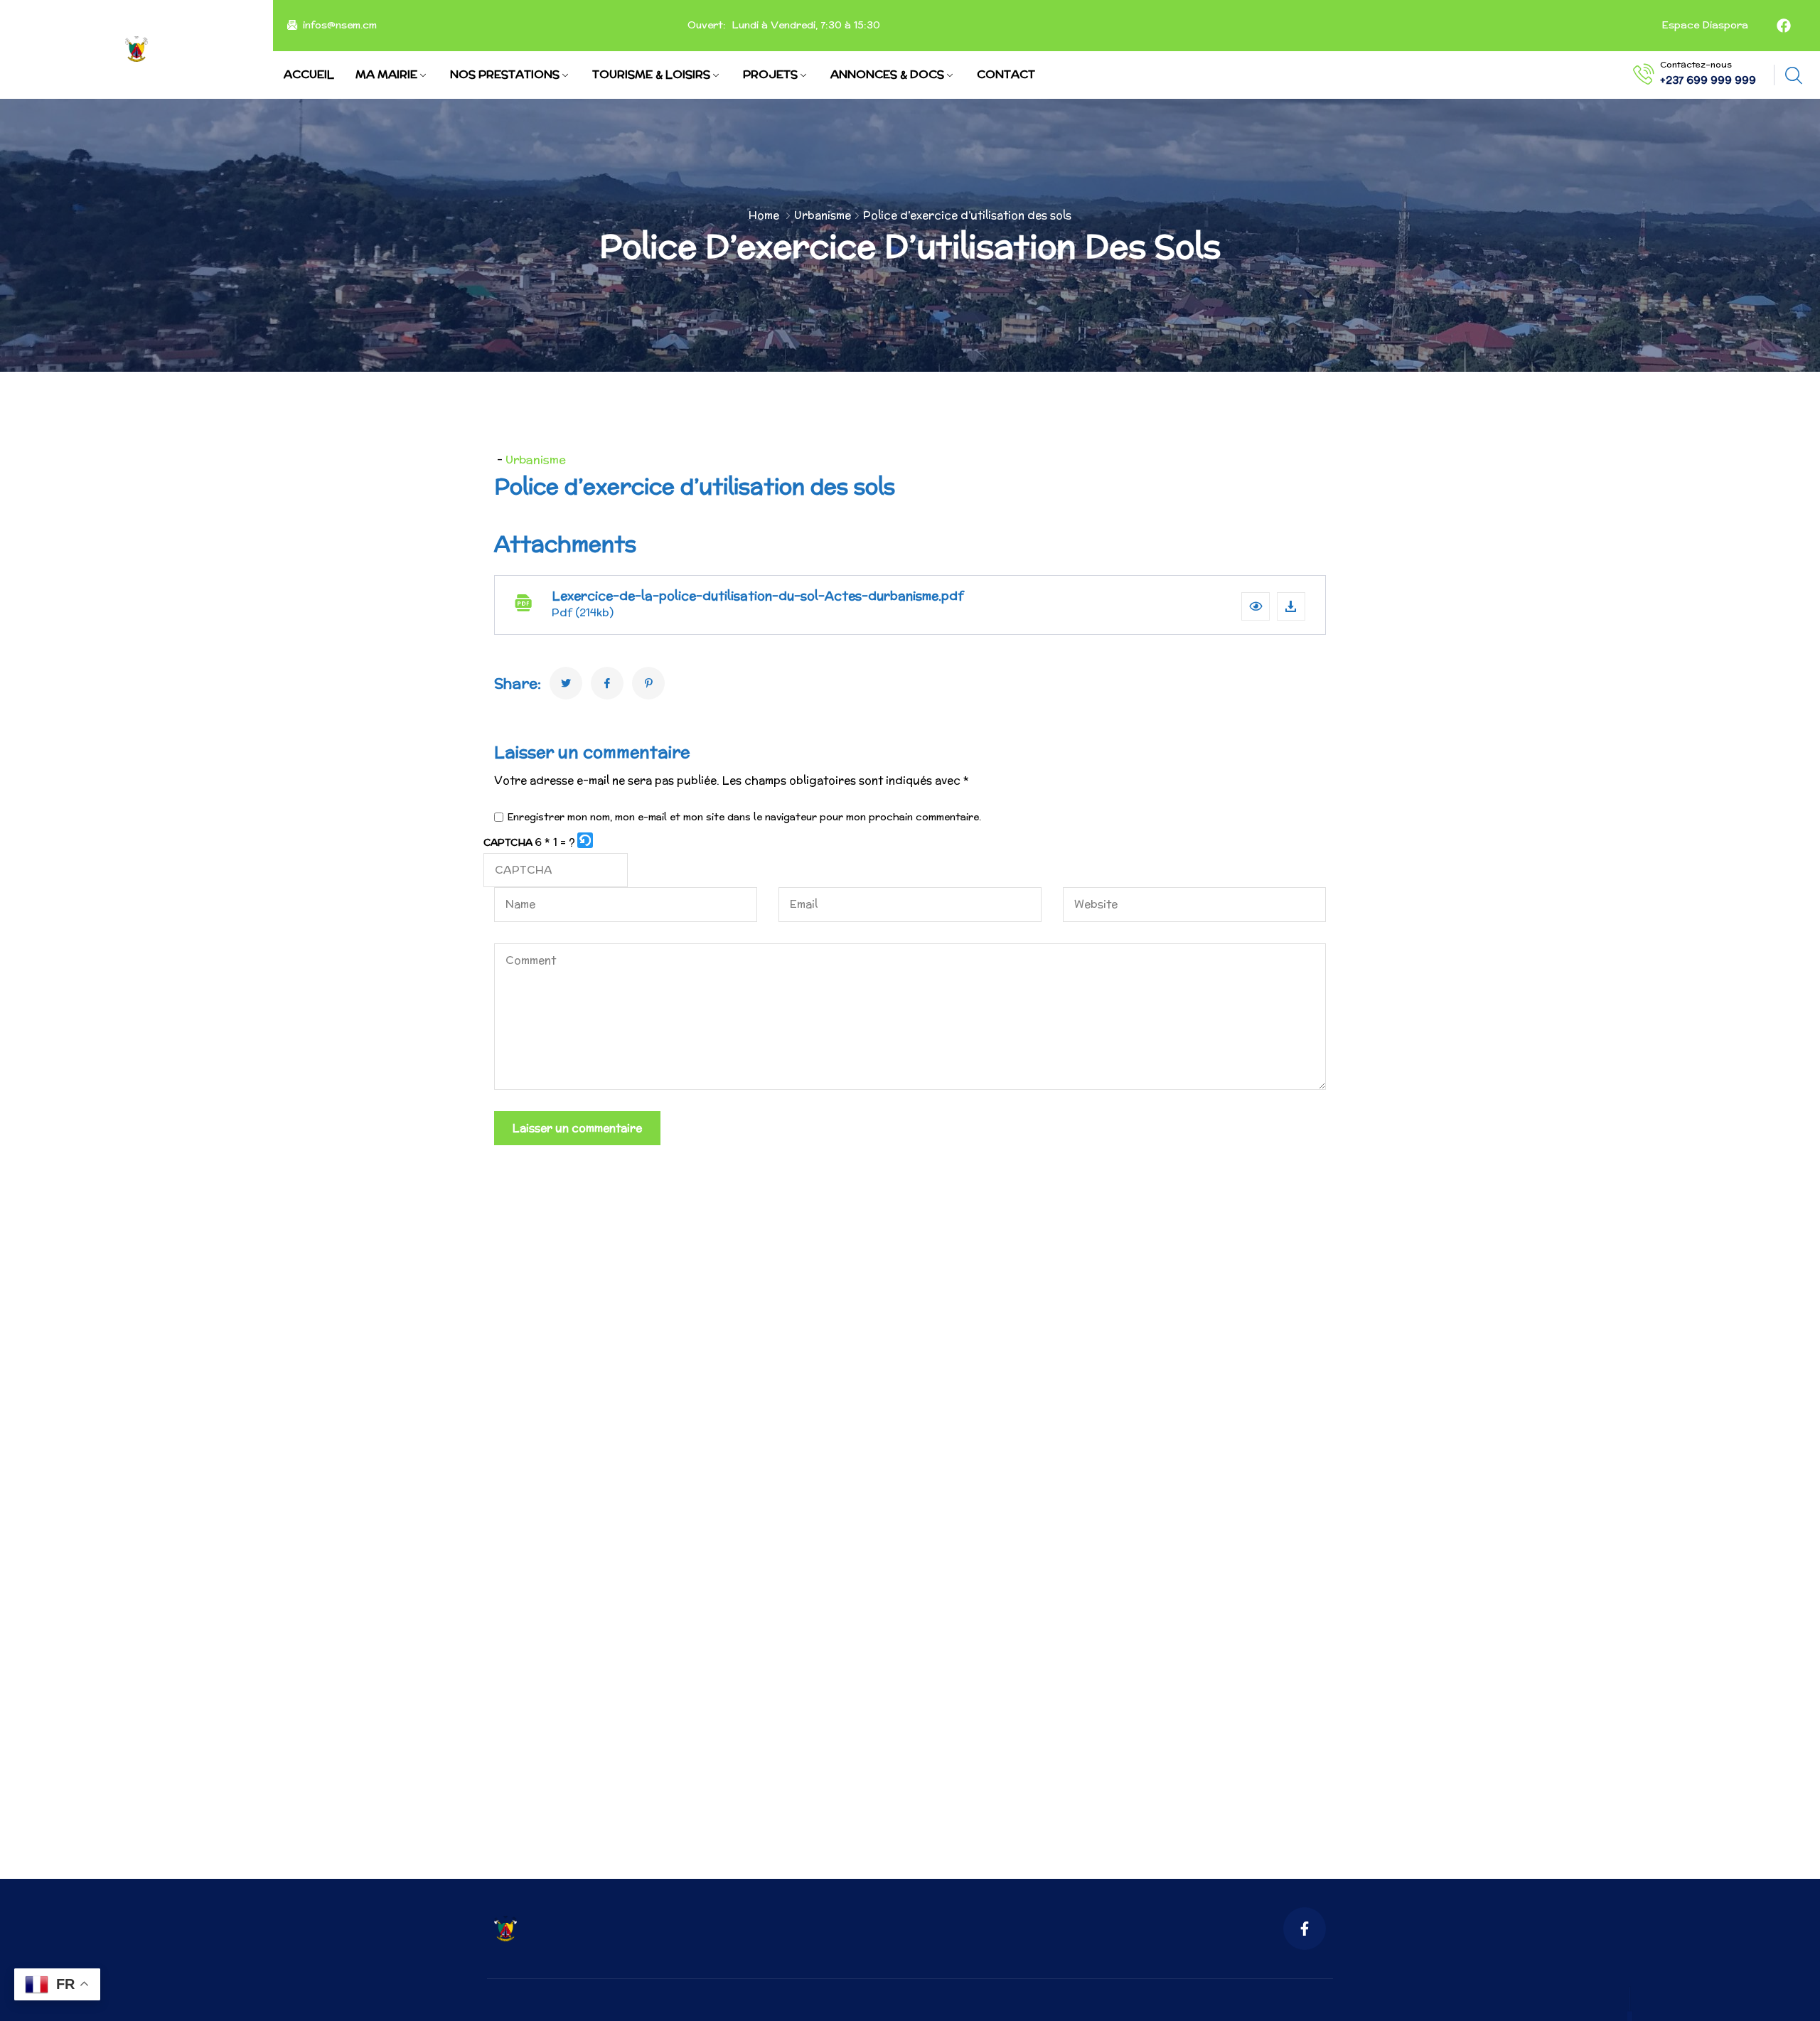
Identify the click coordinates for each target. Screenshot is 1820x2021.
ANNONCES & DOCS (887, 74)
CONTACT (1006, 74)
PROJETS (770, 74)
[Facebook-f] (1305, 1929)
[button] (1256, 606)
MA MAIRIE (386, 74)
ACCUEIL (309, 74)
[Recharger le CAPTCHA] (585, 840)
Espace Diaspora (1703, 26)
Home (764, 215)
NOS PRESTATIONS (505, 74)
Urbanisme (823, 215)
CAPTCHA (508, 842)
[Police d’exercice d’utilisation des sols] (566, 683)
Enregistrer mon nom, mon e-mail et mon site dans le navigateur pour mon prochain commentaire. (744, 817)
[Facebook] (1784, 26)
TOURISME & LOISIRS (651, 74)
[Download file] (1291, 606)
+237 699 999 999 (1708, 80)
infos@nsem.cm (340, 26)
